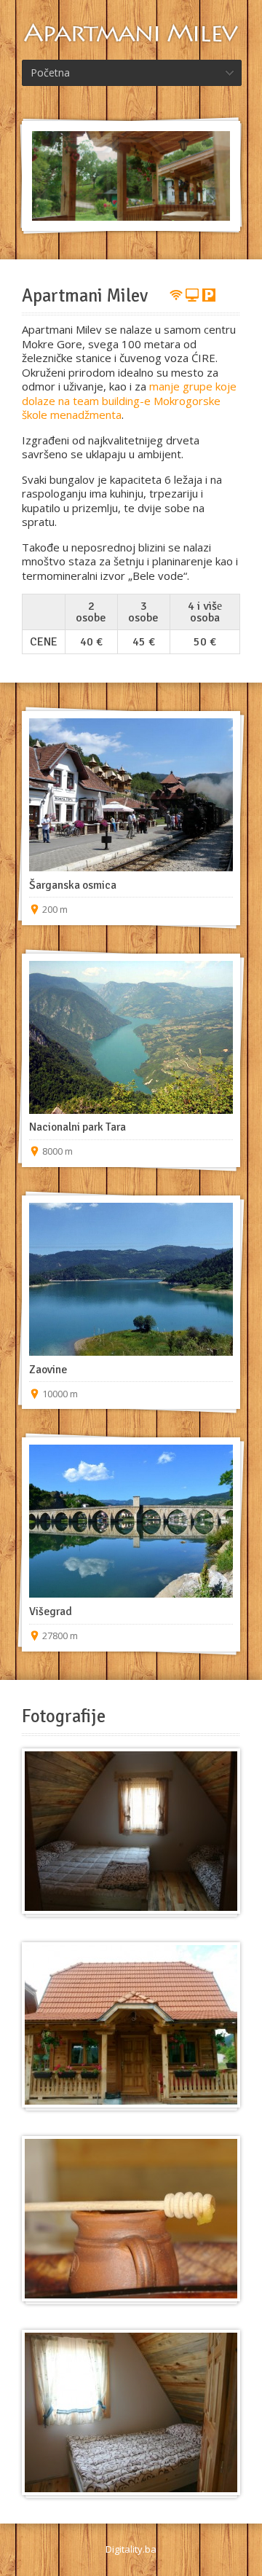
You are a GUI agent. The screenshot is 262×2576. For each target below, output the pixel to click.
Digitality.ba (131, 2549)
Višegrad (51, 1611)
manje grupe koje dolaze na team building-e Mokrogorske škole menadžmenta (129, 400)
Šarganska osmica (73, 885)
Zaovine (48, 1370)
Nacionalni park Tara (78, 1127)
